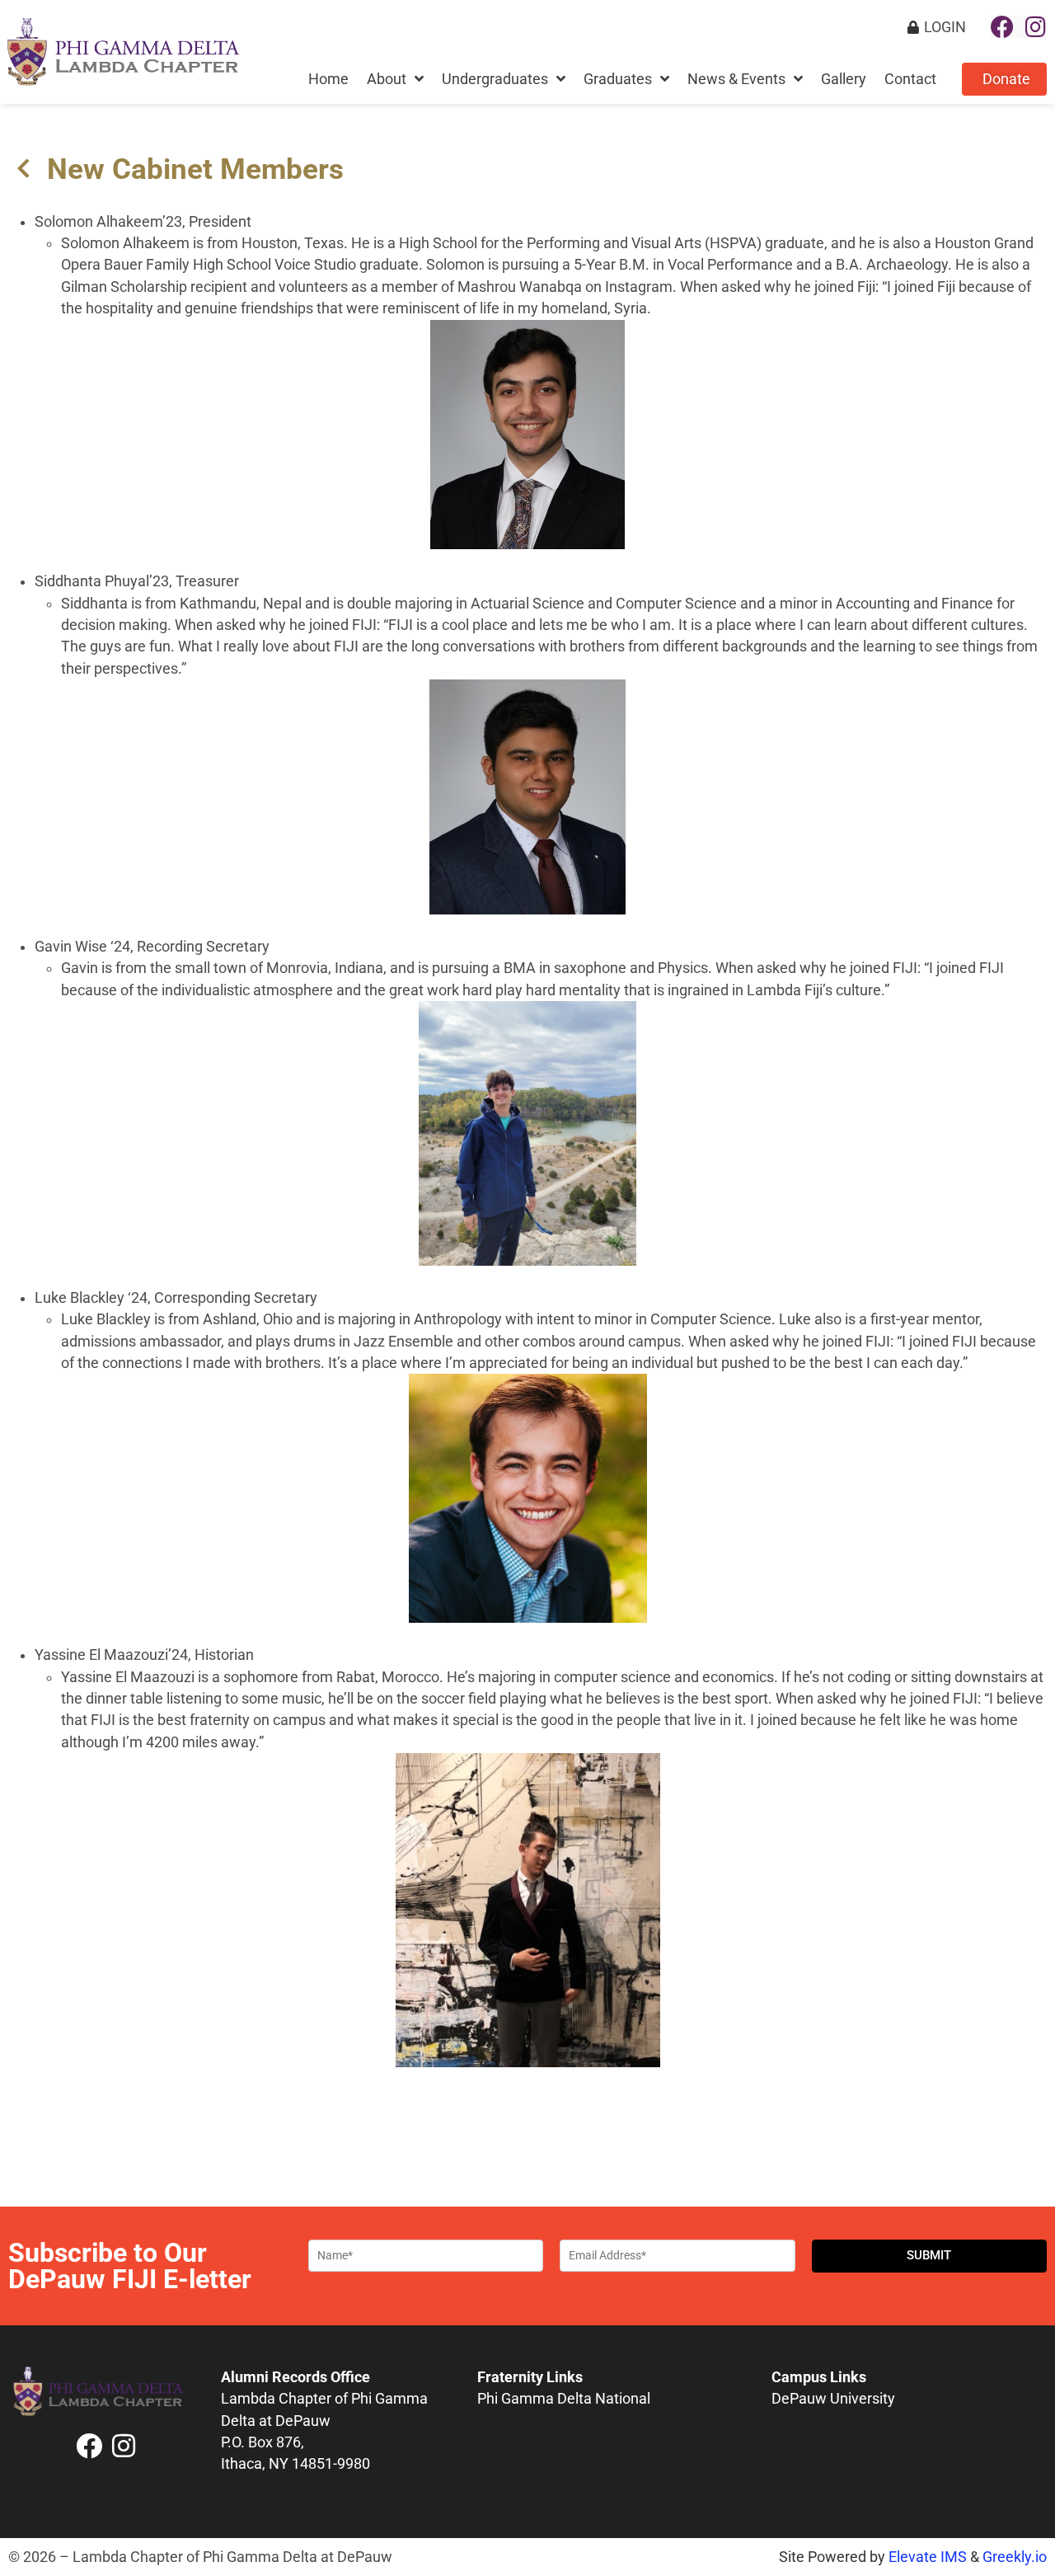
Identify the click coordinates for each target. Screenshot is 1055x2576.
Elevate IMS (928, 2557)
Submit (929, 2255)
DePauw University (833, 2399)
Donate (1006, 79)
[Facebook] (1002, 27)
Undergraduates (495, 79)
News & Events (736, 79)
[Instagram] (1035, 27)
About (387, 79)
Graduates (618, 79)
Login (945, 27)
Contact (910, 79)
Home (328, 79)
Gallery (844, 79)
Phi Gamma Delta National (564, 2399)
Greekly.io (1015, 2557)
